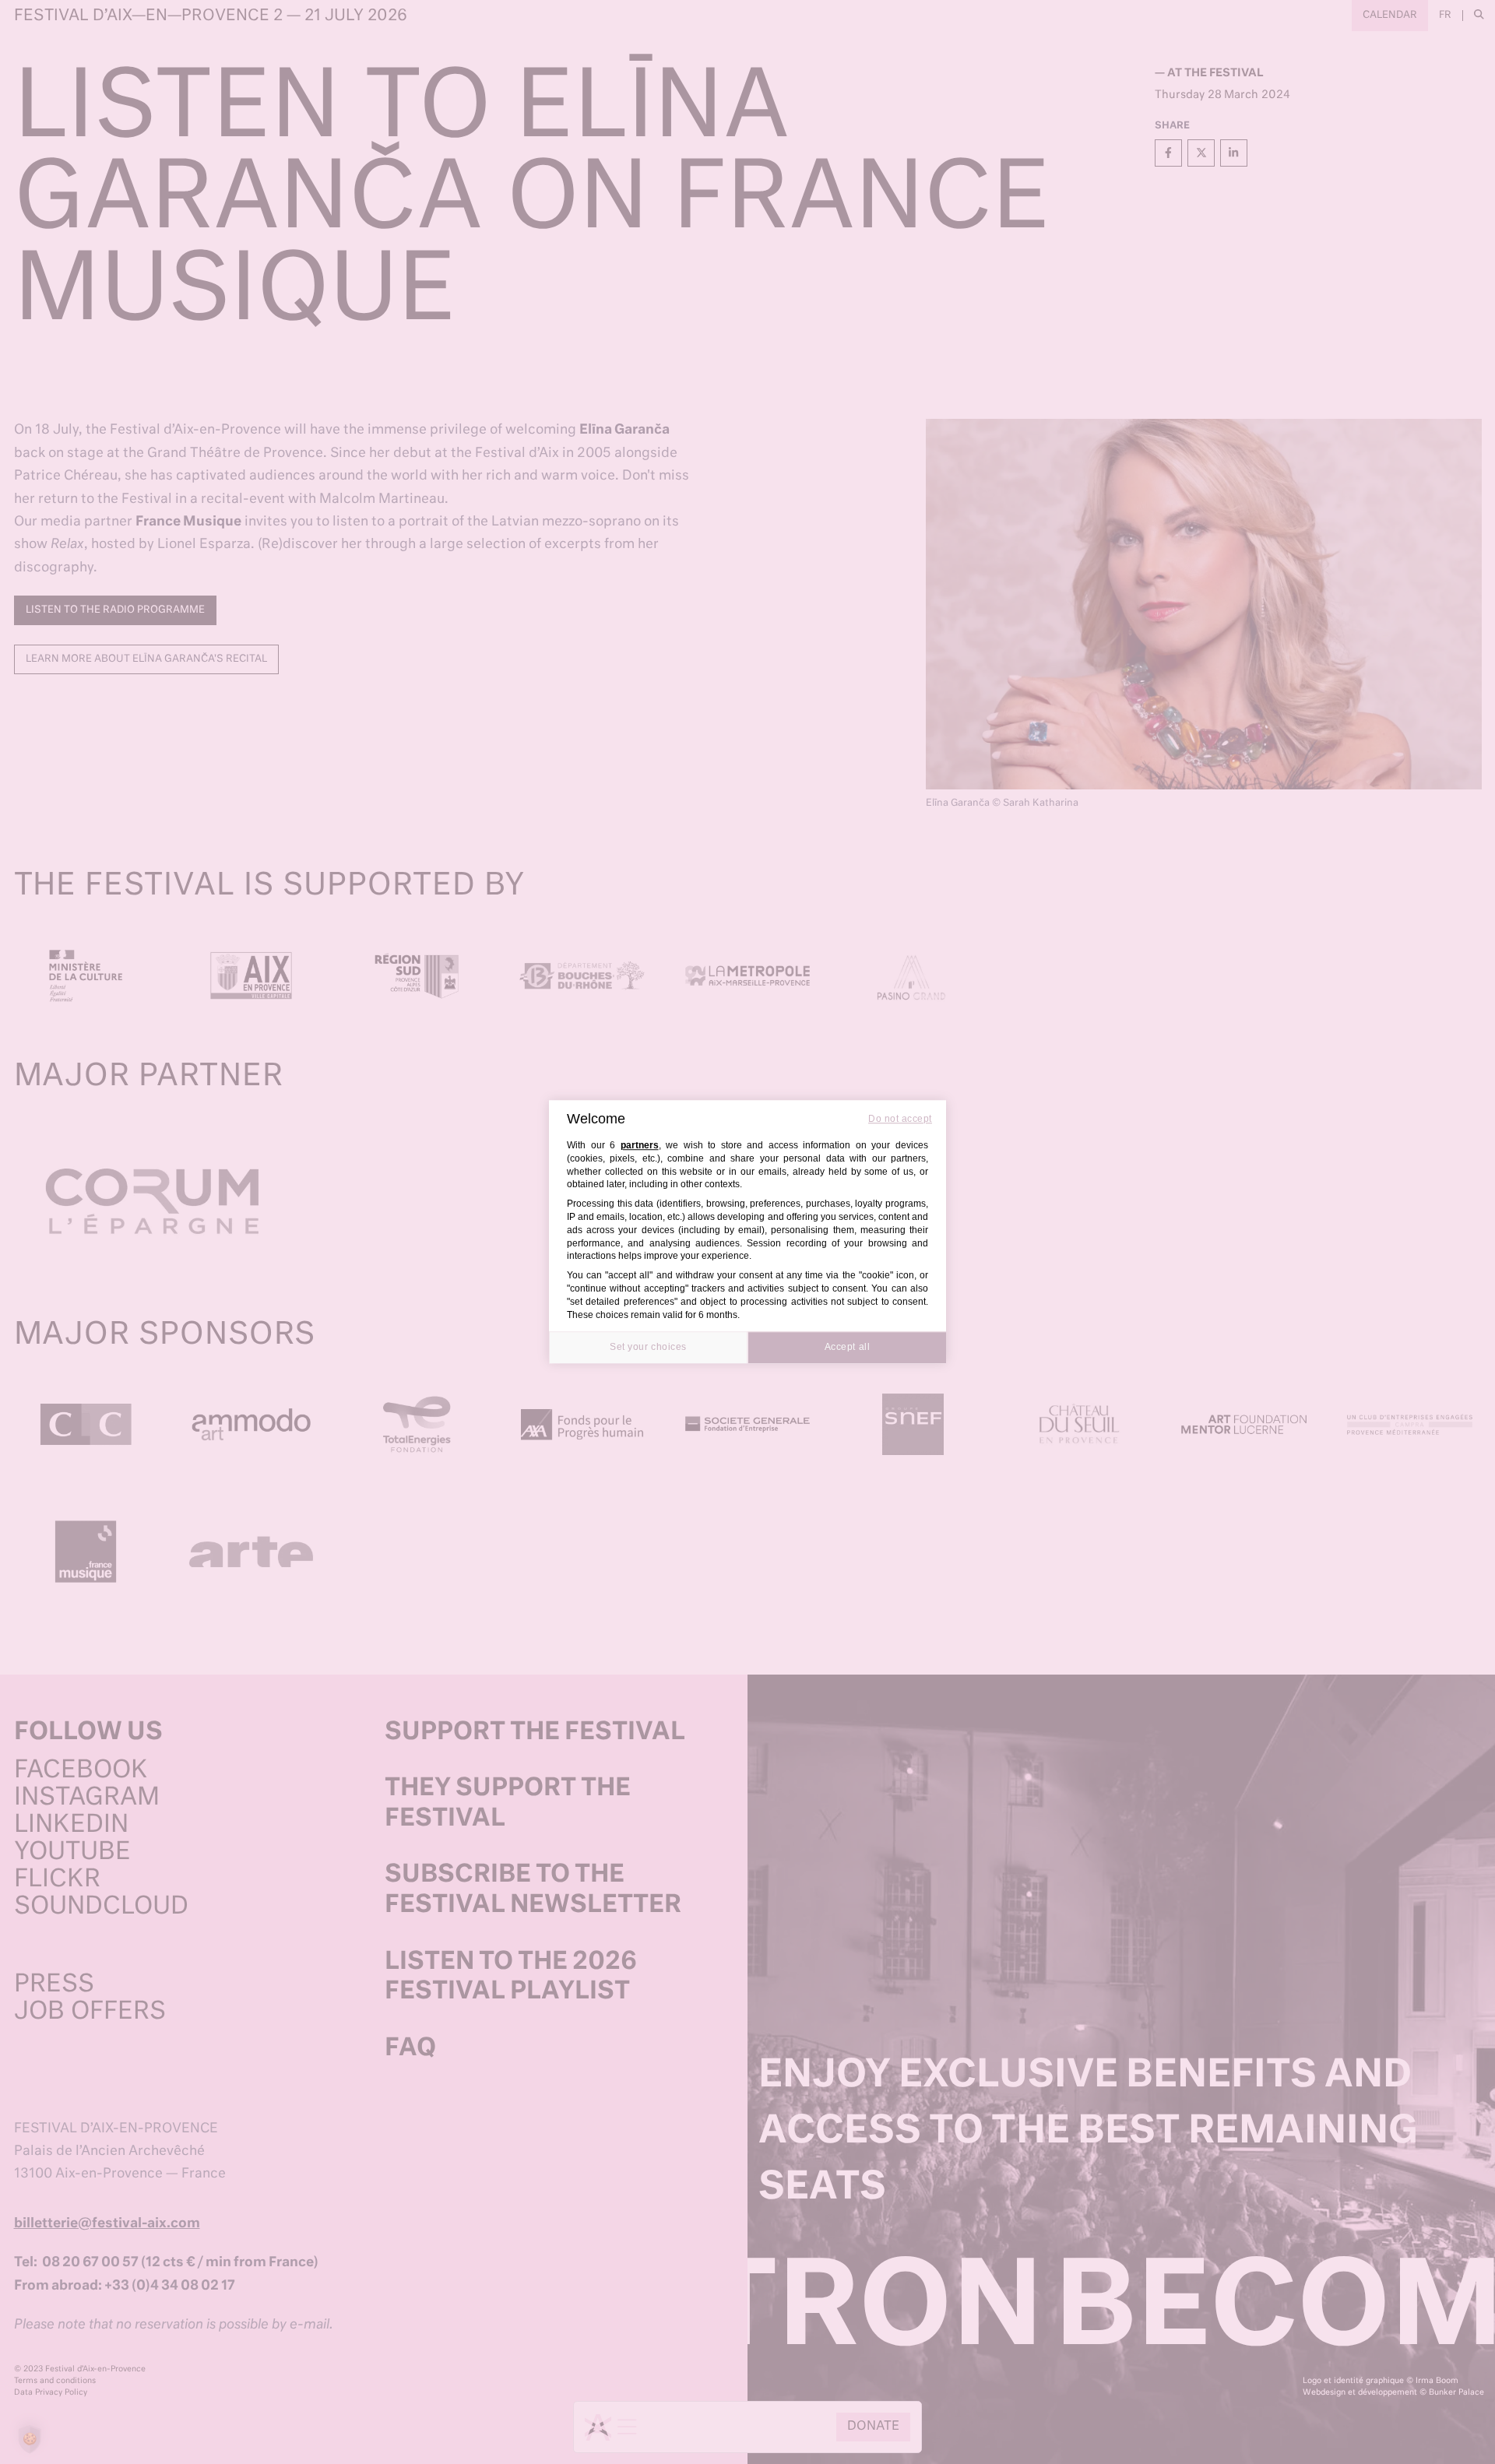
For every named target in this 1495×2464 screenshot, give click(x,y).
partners (640, 1145)
